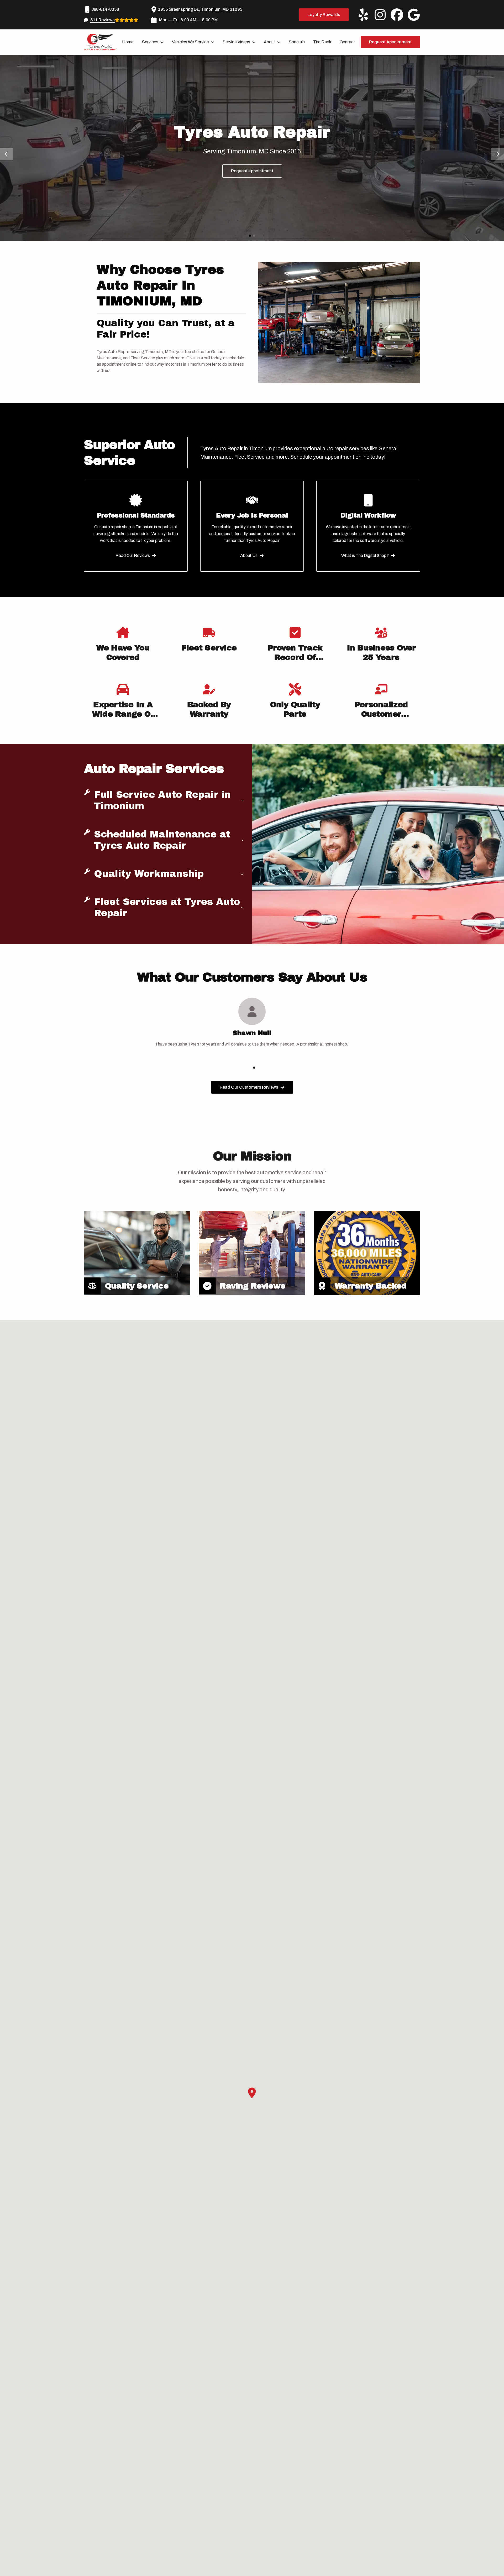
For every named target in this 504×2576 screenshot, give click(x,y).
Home (128, 42)
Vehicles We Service (190, 42)
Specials (297, 42)
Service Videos (236, 42)
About (269, 42)
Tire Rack (322, 42)
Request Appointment (390, 42)
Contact (347, 42)
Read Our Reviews (133, 555)
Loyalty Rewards (324, 15)
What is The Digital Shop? (365, 555)
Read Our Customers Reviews (249, 1087)
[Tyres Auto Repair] (100, 42)
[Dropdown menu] (162, 42)
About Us (249, 555)
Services (150, 42)
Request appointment (252, 171)
